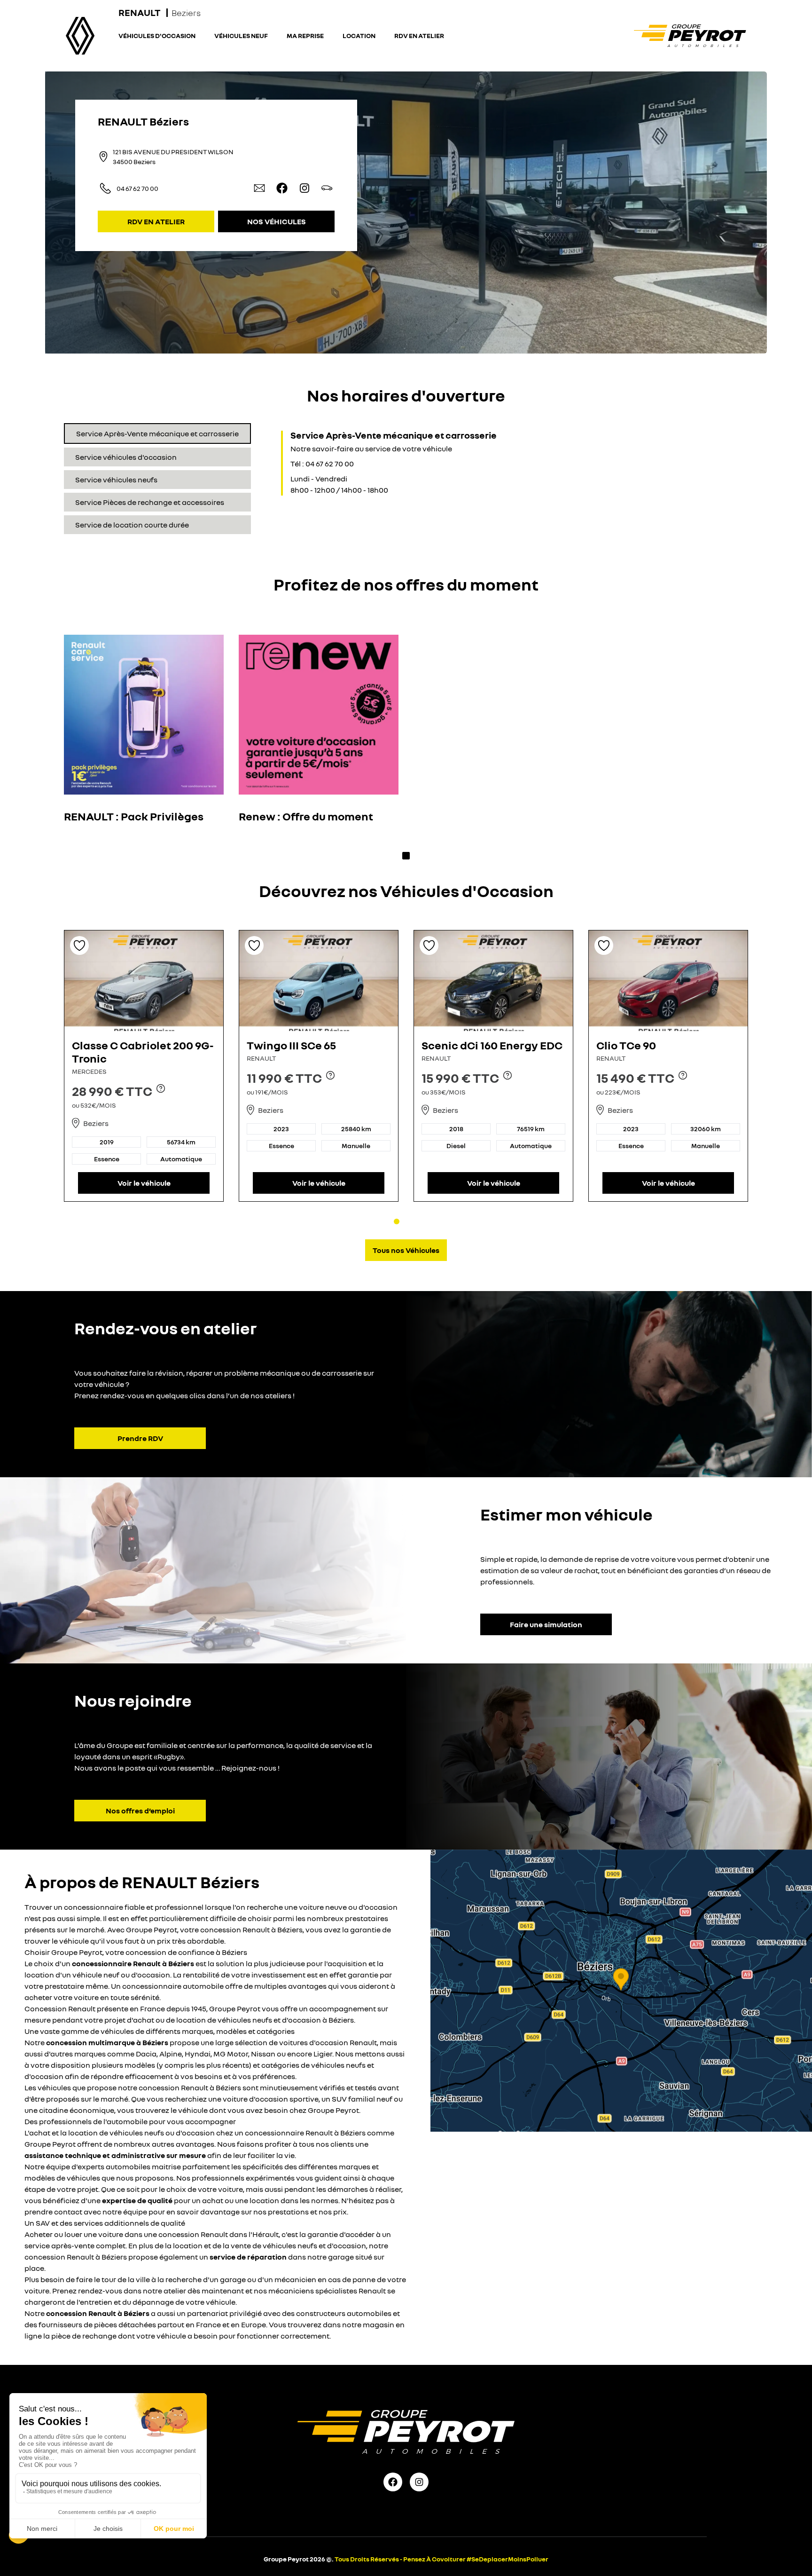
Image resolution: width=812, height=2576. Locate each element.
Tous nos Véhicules (406, 1250)
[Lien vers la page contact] (259, 188)
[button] (621, 1991)
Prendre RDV (140, 1438)
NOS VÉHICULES (277, 221)
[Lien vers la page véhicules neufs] (327, 188)
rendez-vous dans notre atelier (132, 2291)
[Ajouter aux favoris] (79, 945)
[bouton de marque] (80, 36)
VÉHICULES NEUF (241, 35)
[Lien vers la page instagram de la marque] (419, 2482)
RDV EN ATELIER (419, 35)
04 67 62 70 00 (137, 188)
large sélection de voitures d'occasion (282, 2042)
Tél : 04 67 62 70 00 (322, 464)
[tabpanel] (374, 463)
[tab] (157, 433)
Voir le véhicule (144, 1183)
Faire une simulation (546, 1624)
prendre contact (53, 2212)
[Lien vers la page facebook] (282, 188)
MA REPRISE (305, 35)
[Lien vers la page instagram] (304, 188)
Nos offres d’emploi (140, 1811)
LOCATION (359, 35)
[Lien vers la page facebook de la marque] (393, 2482)
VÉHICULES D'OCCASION (157, 35)
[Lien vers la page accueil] (690, 36)
